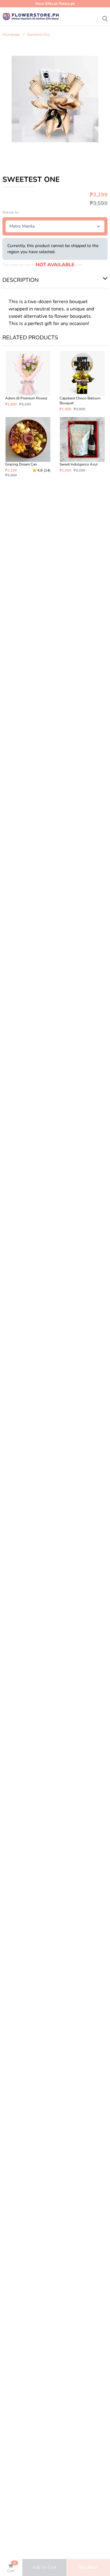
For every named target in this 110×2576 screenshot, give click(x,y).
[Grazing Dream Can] (28, 447)
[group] (55, 99)
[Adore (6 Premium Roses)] (28, 381)
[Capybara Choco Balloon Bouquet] (82, 381)
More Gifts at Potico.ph (55, 4)
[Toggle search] (105, 17)
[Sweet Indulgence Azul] (82, 447)
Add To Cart (44, 2567)
